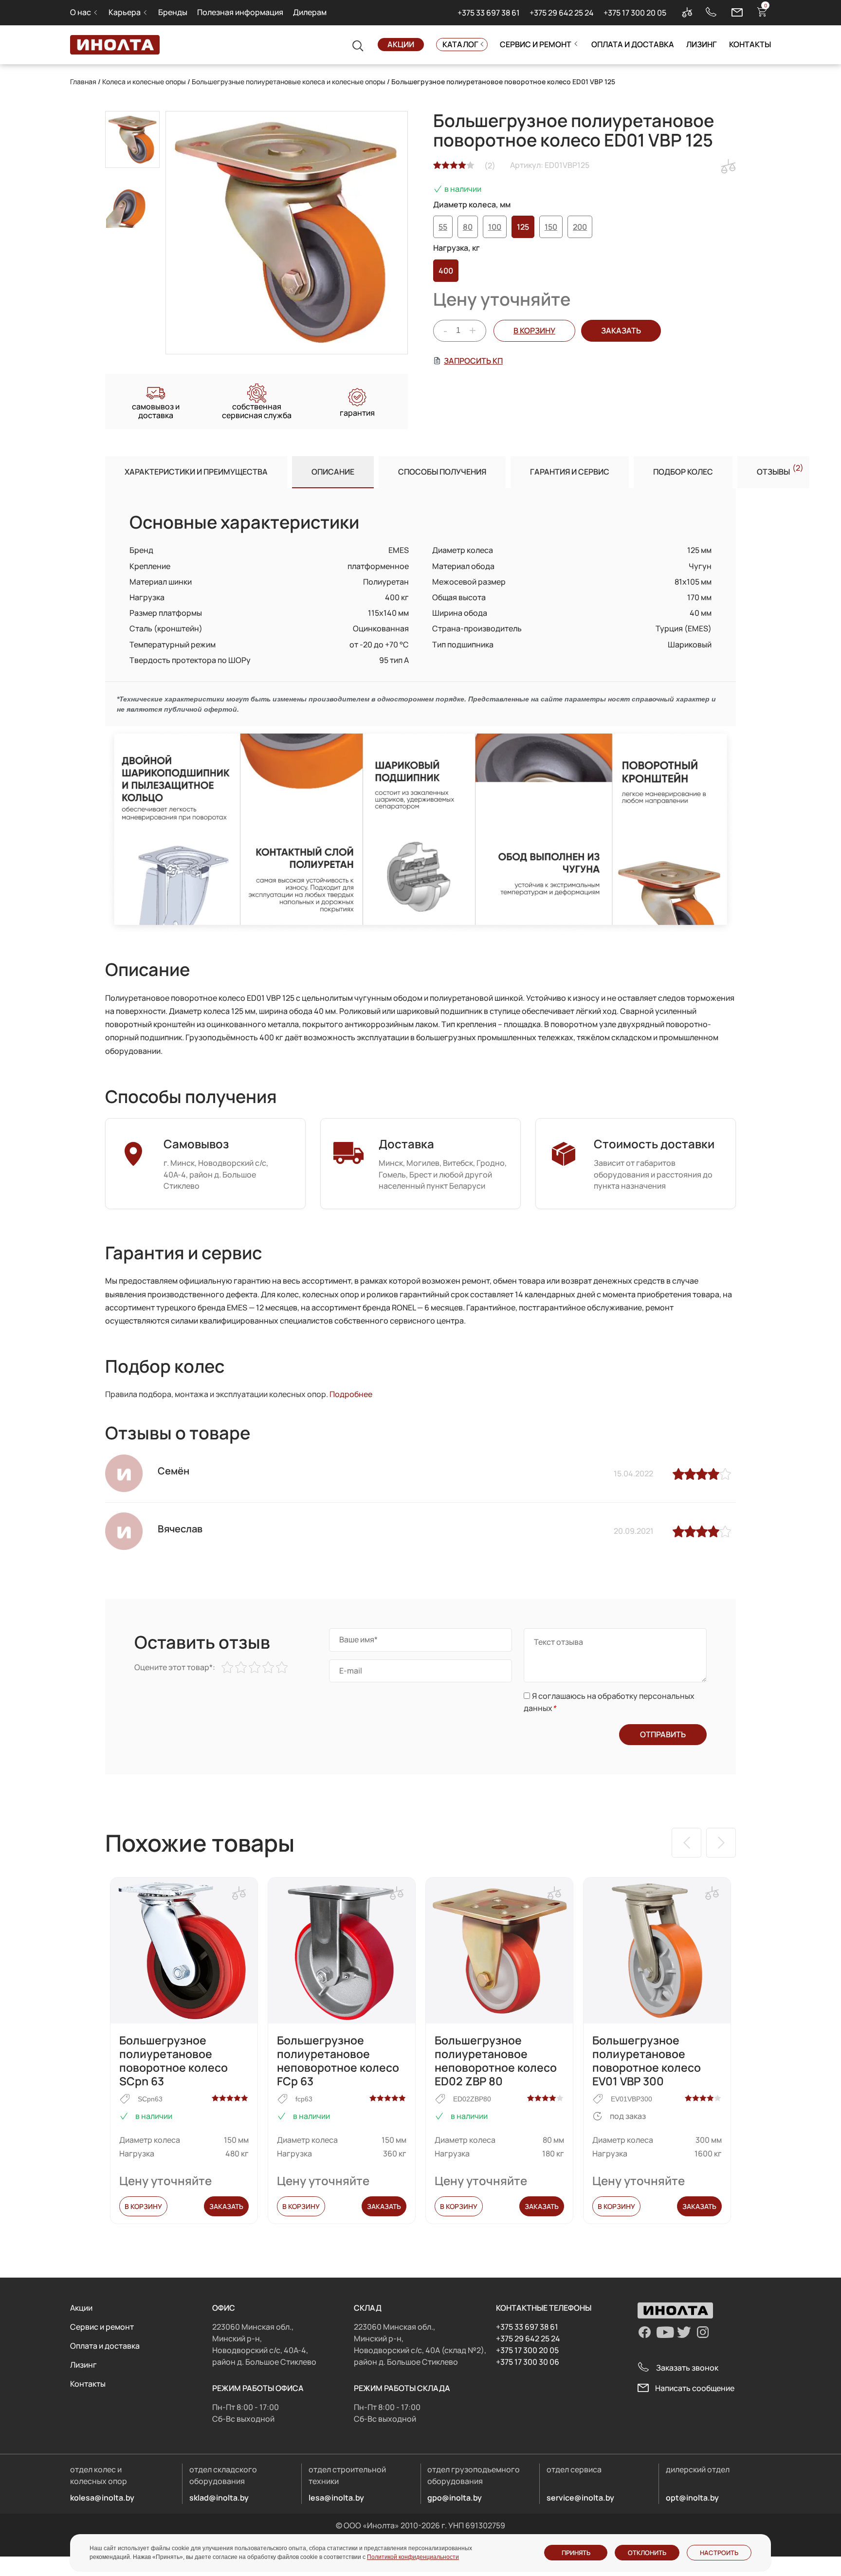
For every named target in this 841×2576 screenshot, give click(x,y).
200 (580, 227)
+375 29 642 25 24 (562, 13)
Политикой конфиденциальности (413, 2557)
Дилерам (310, 12)
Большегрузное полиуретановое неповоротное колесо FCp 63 (338, 2061)
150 (551, 227)
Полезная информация (240, 12)
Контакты (750, 44)
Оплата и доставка (633, 44)
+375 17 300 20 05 (635, 13)
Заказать (226, 2206)
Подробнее (351, 1394)
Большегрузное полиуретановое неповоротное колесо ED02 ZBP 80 (496, 2061)
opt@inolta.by (692, 2498)
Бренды (173, 12)
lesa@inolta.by (336, 2498)
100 (495, 227)
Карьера (125, 12)
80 (468, 227)
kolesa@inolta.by (102, 2498)
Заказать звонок (687, 2368)
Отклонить (647, 2553)
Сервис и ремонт (536, 44)
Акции (401, 44)
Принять (576, 2553)
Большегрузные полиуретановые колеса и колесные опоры (289, 82)
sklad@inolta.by (219, 2498)
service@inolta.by (580, 2498)
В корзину (534, 331)
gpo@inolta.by (455, 2498)
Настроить (719, 2553)
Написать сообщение (695, 2388)
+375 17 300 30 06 (528, 2362)
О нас (81, 12)
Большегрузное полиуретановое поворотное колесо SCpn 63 (174, 2061)
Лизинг (702, 44)
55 (443, 227)
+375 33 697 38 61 (489, 13)
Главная (83, 82)
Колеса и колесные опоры (144, 82)
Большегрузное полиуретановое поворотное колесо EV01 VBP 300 (647, 2061)
